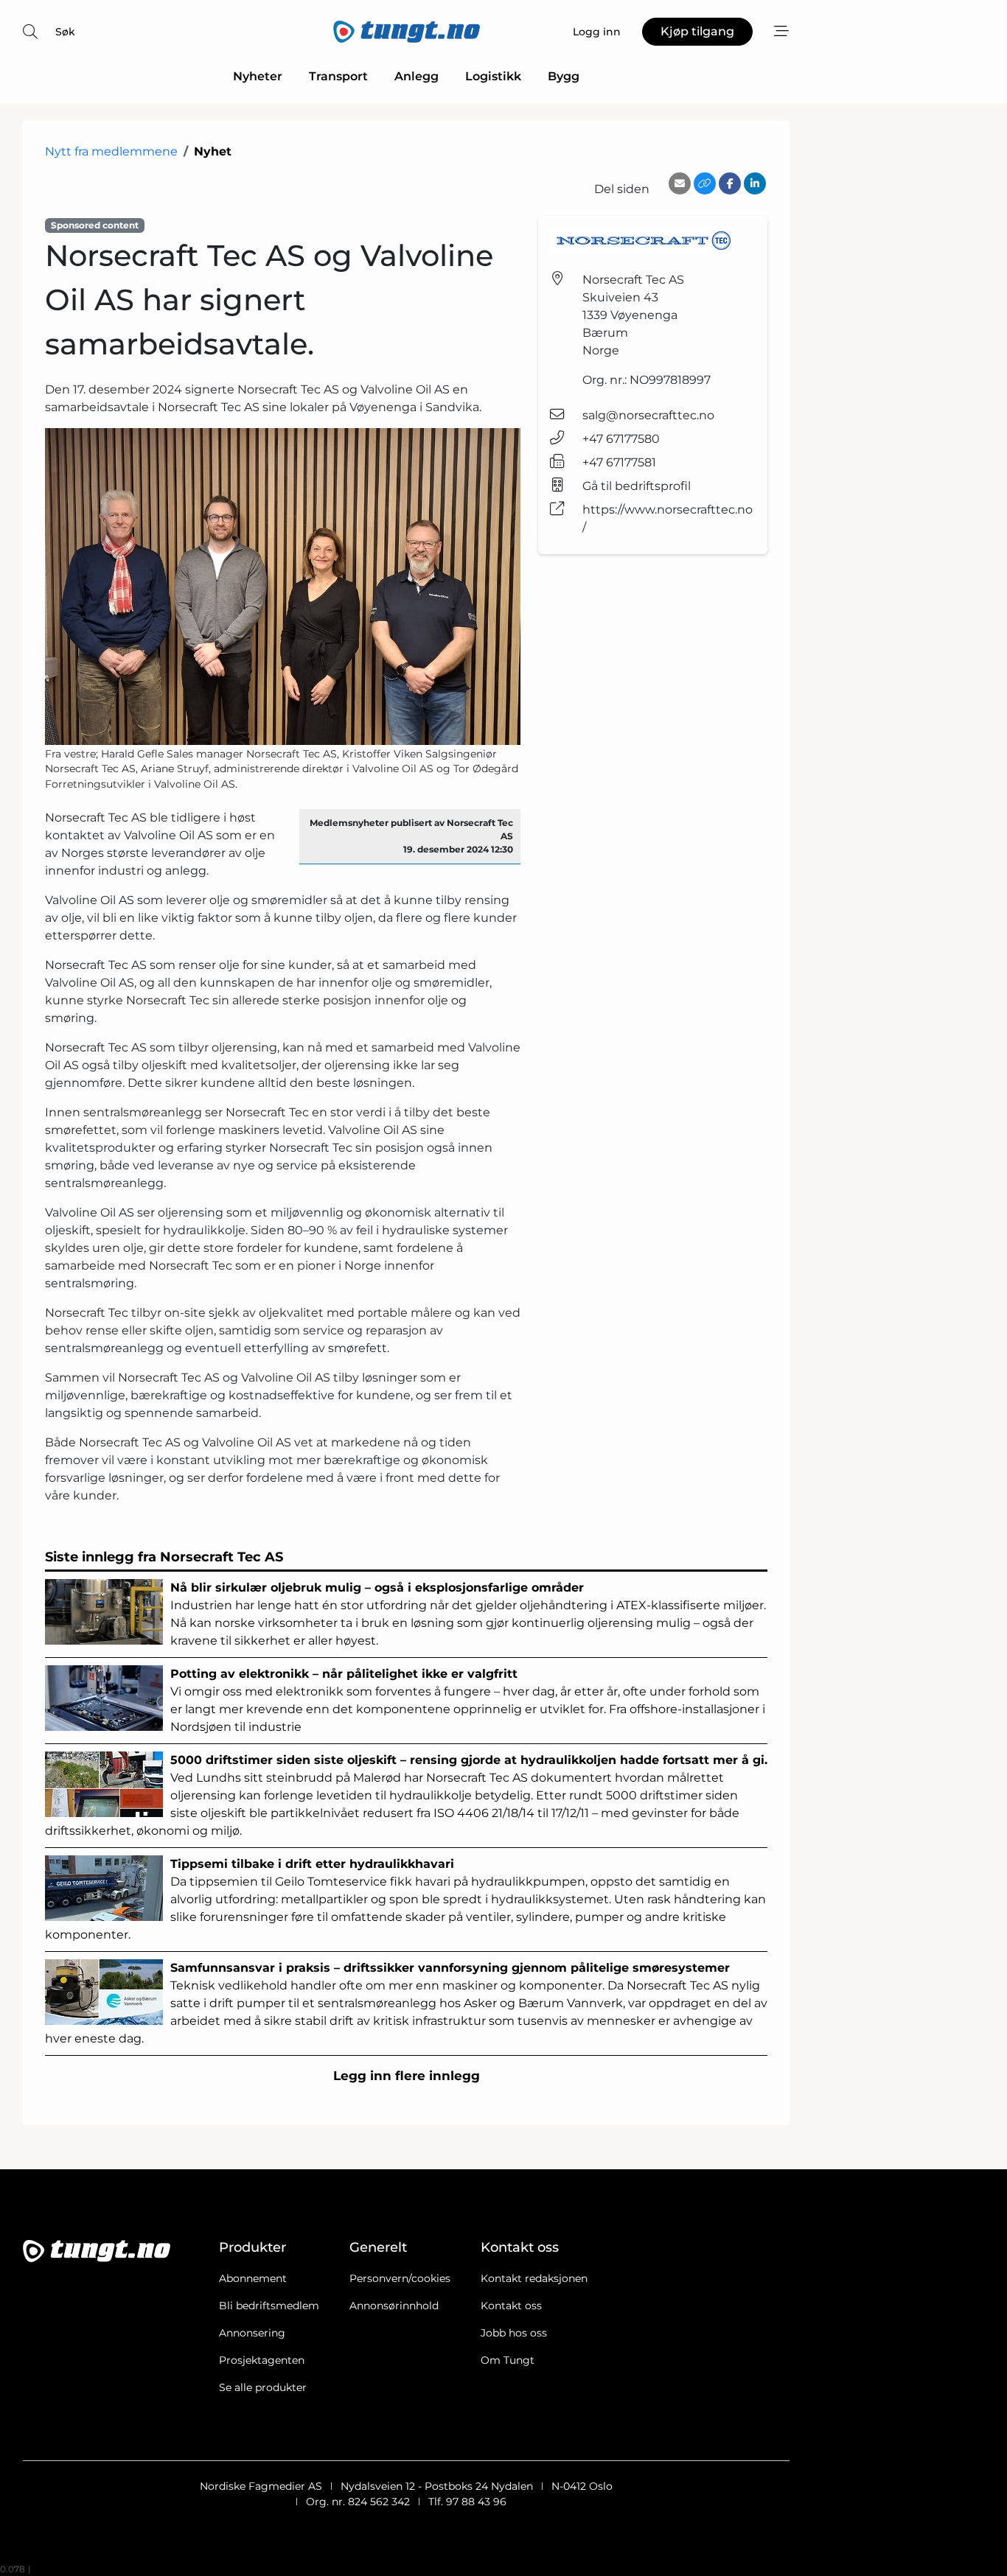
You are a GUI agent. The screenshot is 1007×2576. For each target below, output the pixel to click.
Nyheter (258, 76)
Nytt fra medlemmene (111, 151)
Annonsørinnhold (394, 2306)
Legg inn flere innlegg (407, 2076)
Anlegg (417, 76)
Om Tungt (508, 2360)
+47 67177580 (621, 439)
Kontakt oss (511, 2306)
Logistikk (493, 76)
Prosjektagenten (262, 2360)
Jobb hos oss (514, 2333)
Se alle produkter (263, 2387)
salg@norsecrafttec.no (648, 415)
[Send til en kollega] (680, 183)
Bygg (564, 76)
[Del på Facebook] (730, 183)
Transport (338, 76)
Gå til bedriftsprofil (637, 486)
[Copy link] (705, 183)
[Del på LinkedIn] (755, 183)
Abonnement (253, 2278)
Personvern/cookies (400, 2278)
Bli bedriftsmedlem (269, 2306)
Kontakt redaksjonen (534, 2278)
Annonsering (252, 2333)
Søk (65, 32)
